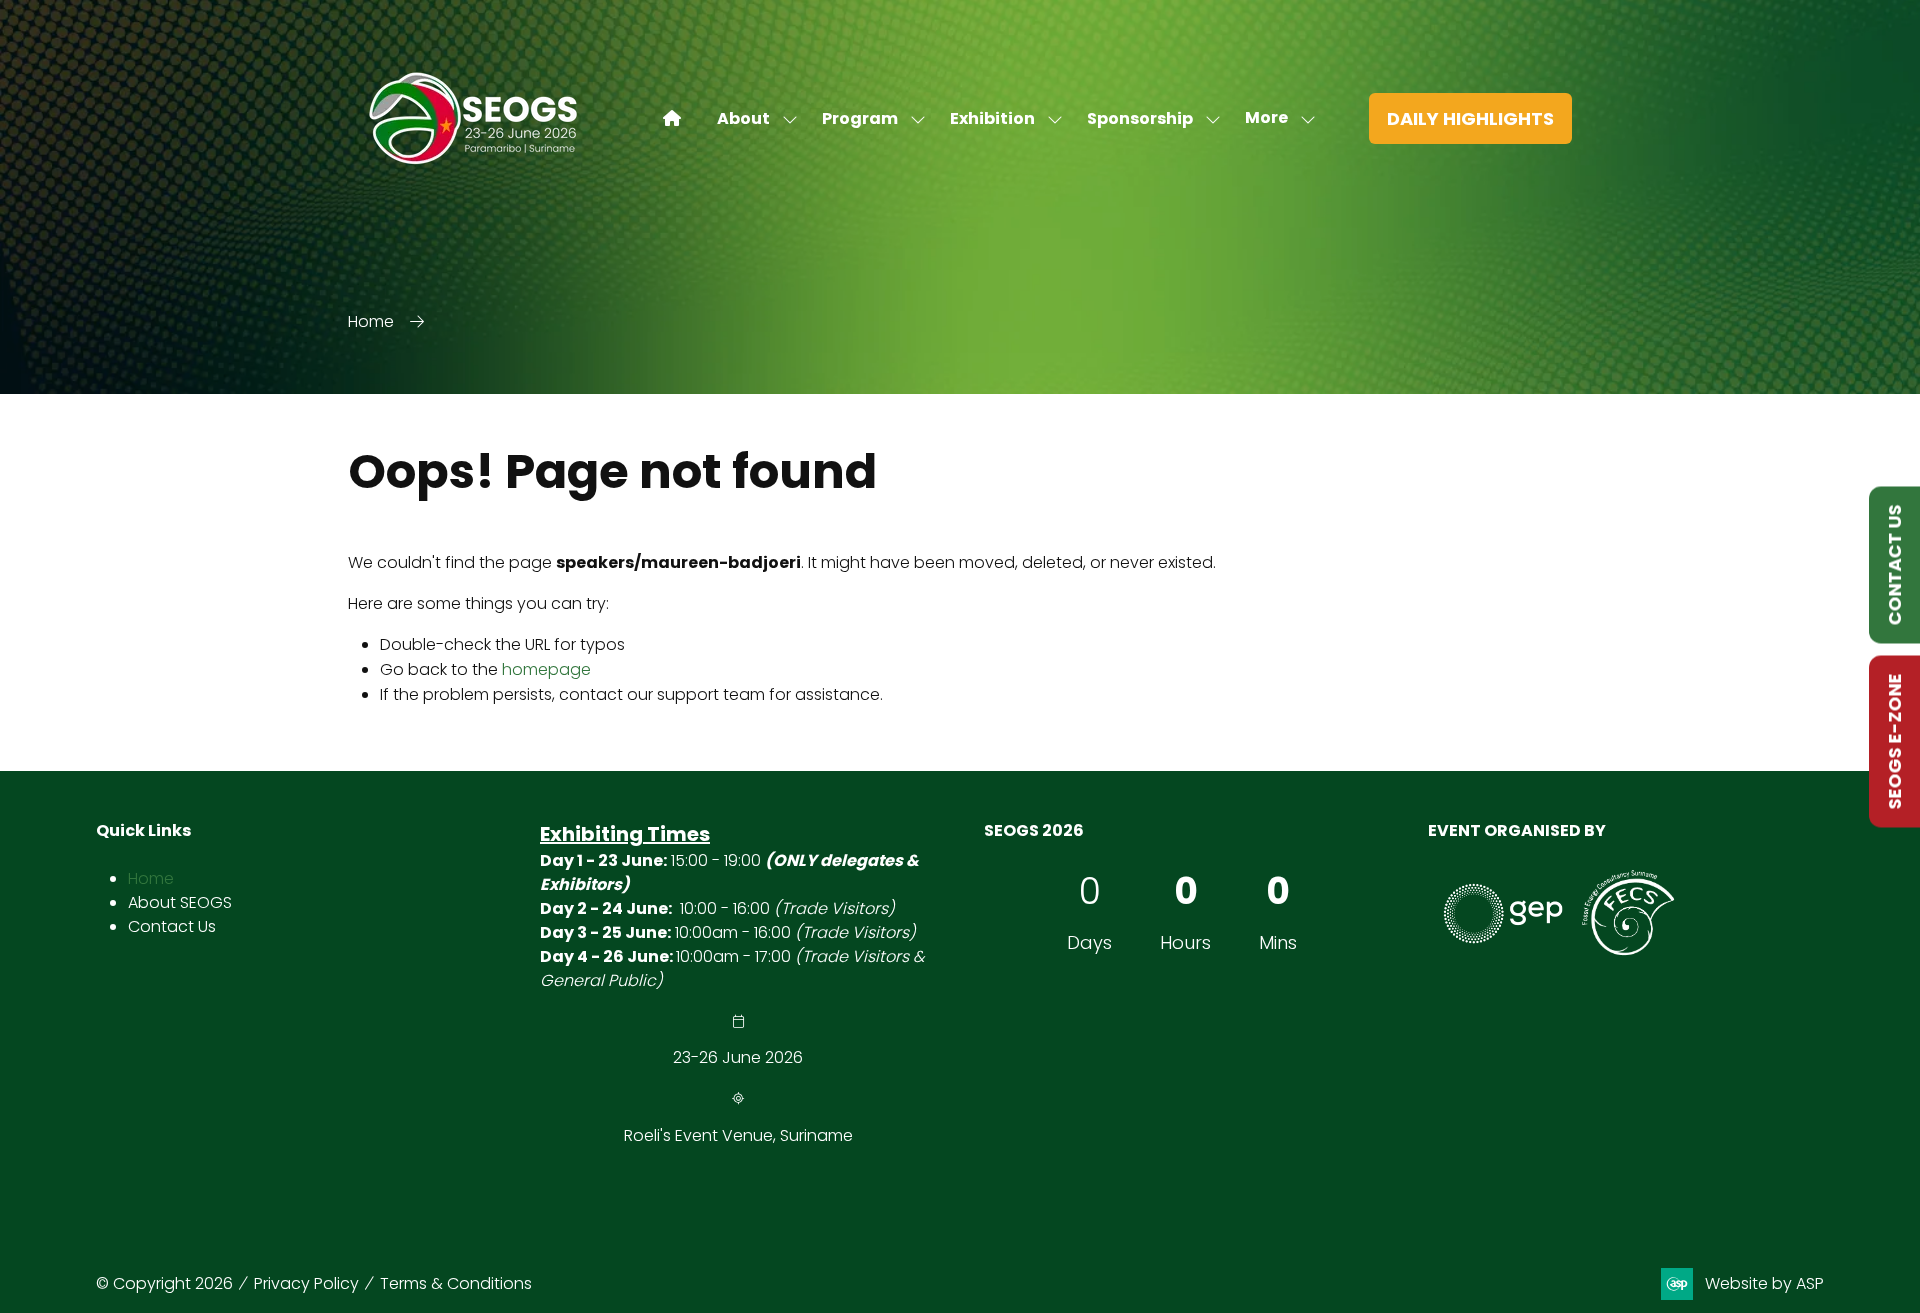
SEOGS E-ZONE (1894, 741)
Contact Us (172, 926)
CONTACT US (1894, 564)
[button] (1274, 118)
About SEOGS (180, 902)
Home (371, 321)
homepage (546, 669)
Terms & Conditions (456, 1283)
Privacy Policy (306, 1283)
